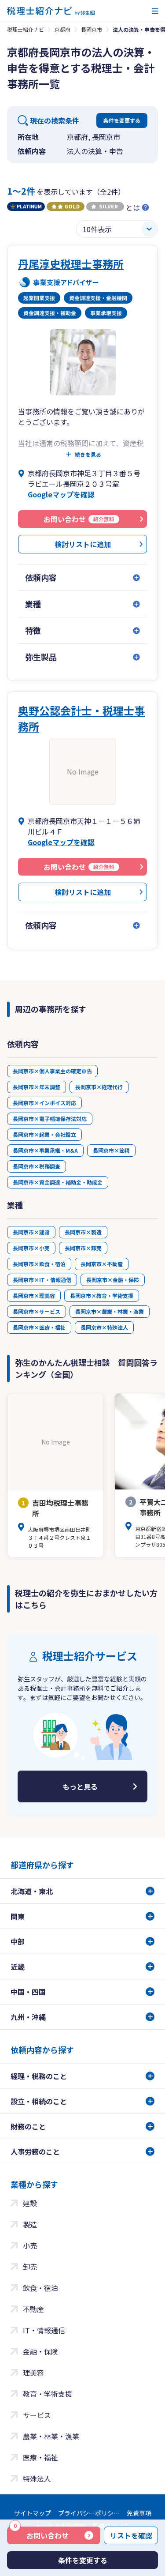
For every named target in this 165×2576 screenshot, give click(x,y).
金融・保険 (40, 2351)
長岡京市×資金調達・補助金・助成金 (58, 1182)
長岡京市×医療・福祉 (39, 1327)
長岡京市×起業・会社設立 (44, 1134)
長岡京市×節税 (111, 1150)
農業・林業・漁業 (51, 2436)
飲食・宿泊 (40, 2288)
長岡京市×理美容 (34, 1296)
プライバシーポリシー (89, 2513)
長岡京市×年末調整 (37, 1087)
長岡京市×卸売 (83, 1248)
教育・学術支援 (48, 2394)
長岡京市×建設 (31, 1232)
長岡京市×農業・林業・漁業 (110, 1311)
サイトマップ (33, 2513)
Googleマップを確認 (61, 494)
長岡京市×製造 (83, 1232)
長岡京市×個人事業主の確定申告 (52, 1071)
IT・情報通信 (44, 2330)
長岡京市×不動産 (102, 1264)
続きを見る (88, 455)
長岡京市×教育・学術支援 (102, 1296)
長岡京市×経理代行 (99, 1087)
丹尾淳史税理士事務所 (71, 264)
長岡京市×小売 (31, 1248)
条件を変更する (122, 120)
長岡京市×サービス (37, 1311)
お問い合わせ (41, 2534)
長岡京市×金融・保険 (113, 1280)
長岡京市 (92, 29)
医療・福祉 (40, 2457)
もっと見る (80, 1786)
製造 (30, 2224)
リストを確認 (131, 2535)
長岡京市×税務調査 (37, 1166)
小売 (30, 2245)
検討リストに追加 (83, 544)
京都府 (62, 29)
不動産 (33, 2309)
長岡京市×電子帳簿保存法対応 (50, 1119)
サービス (37, 2415)
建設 (30, 2203)
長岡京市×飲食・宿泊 (39, 1264)
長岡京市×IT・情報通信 (42, 1280)
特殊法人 (37, 2478)
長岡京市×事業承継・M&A (45, 1150)
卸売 (30, 2267)
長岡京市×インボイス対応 (44, 1103)
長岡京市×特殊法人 (104, 1327)
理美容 (33, 2373)
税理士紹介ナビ (26, 29)
